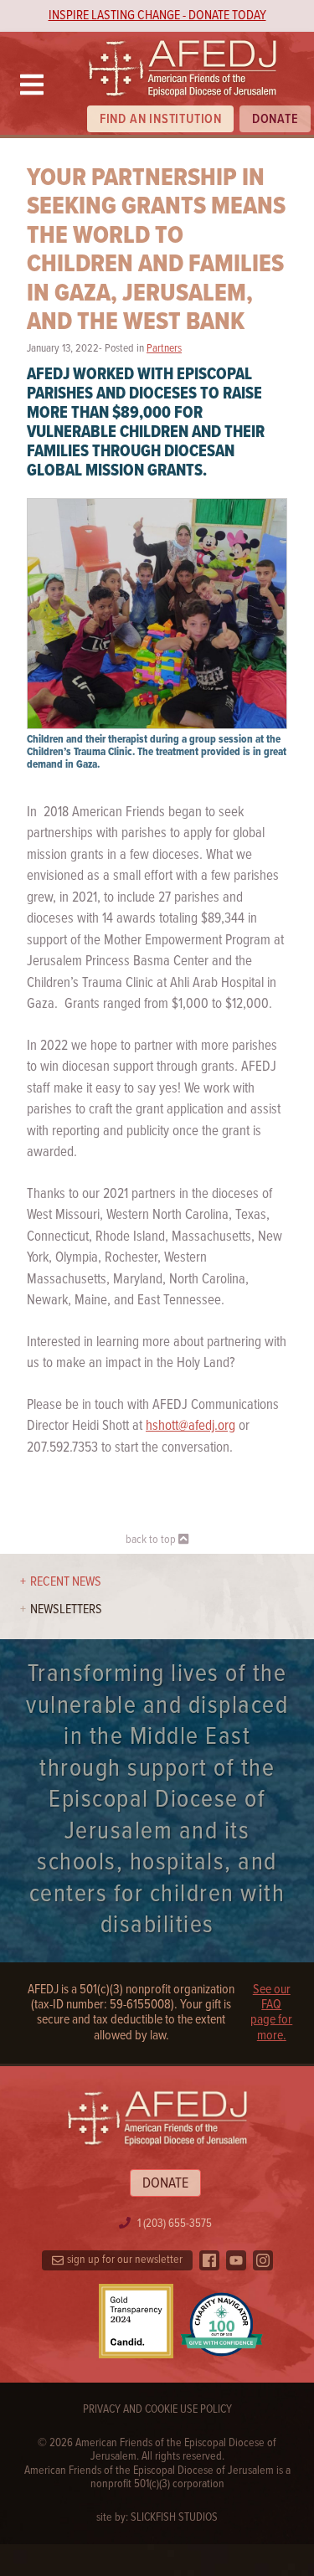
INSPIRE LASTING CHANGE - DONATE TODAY (157, 15)
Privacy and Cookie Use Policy (157, 2409)
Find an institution (161, 119)
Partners (164, 349)
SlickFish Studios (174, 2517)
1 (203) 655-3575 (175, 2224)
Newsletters (66, 1609)
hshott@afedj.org (190, 1427)
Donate (275, 119)
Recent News (66, 1582)
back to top (152, 1540)
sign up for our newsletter (125, 2260)
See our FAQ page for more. (271, 2013)
